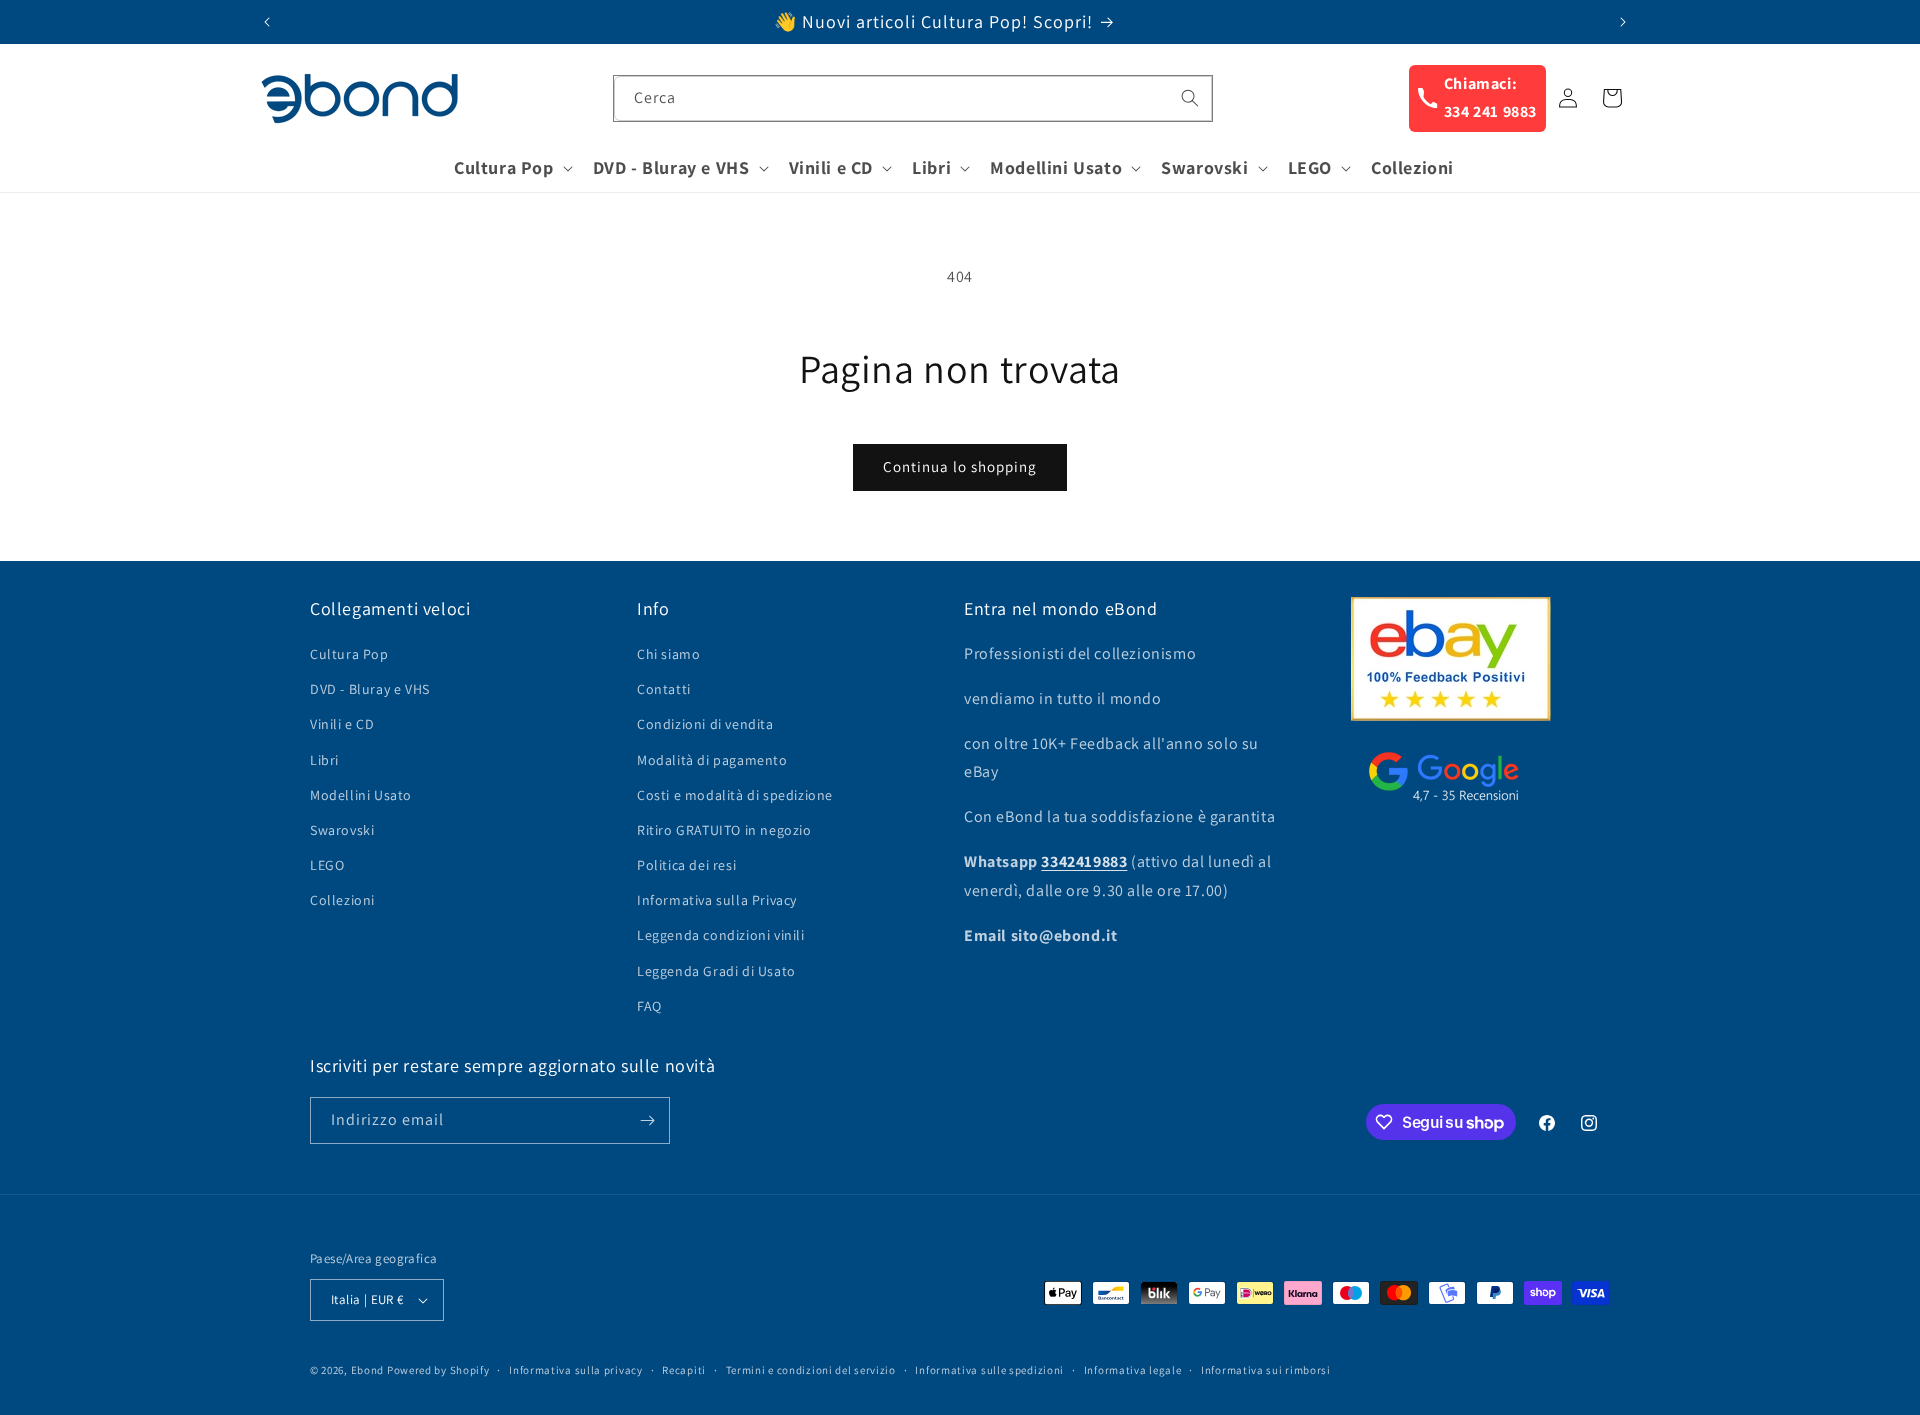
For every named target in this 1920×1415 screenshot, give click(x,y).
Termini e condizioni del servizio (811, 1370)
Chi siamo (668, 654)
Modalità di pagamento (712, 760)
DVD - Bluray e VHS (370, 689)
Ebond (368, 1370)
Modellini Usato (361, 795)
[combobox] (913, 98)
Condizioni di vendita (705, 724)
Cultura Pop (349, 654)
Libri (324, 760)
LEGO (327, 865)
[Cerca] (1190, 98)
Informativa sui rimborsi (1266, 1370)
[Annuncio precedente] (267, 22)
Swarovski (342, 830)
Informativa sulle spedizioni (989, 1370)
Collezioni (342, 900)
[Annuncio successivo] (1623, 22)
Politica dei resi (686, 865)
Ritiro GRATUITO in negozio (724, 830)
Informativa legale (1133, 1370)
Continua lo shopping (960, 466)
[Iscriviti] (647, 1120)
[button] (511, 167)
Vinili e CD (342, 724)
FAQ (649, 1006)
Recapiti (684, 1370)
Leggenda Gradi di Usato (716, 971)
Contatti (664, 689)
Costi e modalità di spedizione (735, 795)
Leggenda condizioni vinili (721, 935)
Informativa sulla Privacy (717, 900)
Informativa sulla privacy (576, 1370)
